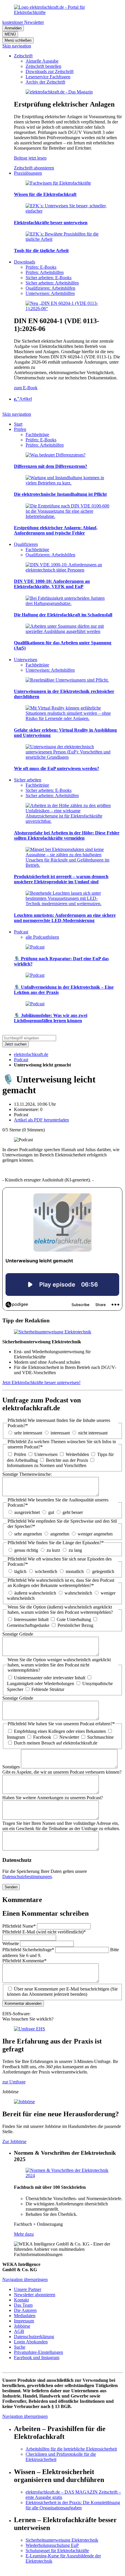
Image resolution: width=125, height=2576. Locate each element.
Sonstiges (12, 1767)
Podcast (21, 1060)
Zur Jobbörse (14, 2141)
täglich (20, 1571)
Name (19, 1926)
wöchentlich (46, 1571)
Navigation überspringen (25, 2279)
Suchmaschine (100, 1737)
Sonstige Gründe (18, 1634)
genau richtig (26, 1550)
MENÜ (10, 34)
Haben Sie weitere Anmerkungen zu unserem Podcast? (53, 1798)
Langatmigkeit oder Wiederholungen (41, 1684)
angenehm (60, 1534)
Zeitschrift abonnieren (34, 168)
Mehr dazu (24, 2234)
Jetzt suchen (16, 1044)
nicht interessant (93, 1433)
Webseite (11, 1943)
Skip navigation (17, 46)
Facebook (42, 1737)
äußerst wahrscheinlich (35, 1593)
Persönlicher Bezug (75, 1625)
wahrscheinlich (78, 1593)
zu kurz (53, 1550)
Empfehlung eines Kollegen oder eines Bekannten (60, 1731)
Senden (11, 1887)
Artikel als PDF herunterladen (41, 1120)
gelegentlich (103, 1571)
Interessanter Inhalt (31, 1619)
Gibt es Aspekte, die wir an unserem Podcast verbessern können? (62, 1772)
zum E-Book (26, 388)
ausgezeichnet (27, 1512)
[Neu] (68, 308)
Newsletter (69, 1737)
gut (51, 1512)
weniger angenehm (95, 1534)
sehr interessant (28, 1433)
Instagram (16, 1737)
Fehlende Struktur (48, 1689)
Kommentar (24, 1961)
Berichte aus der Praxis (67, 1460)
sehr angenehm (28, 1534)
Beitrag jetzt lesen (30, 158)
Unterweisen (46, 1454)
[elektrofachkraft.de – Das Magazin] (59, 92)
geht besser (73, 1512)
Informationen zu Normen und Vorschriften (47, 1465)
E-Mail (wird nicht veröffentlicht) (44, 1932)
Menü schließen (18, 40)
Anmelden (13, 28)
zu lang (75, 1550)
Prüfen (20, 1454)
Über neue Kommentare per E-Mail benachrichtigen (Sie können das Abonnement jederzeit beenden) (62, 1992)
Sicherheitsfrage (28, 1950)
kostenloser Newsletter (23, 22)
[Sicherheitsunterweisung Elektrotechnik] (53, 1332)
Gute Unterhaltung (74, 1619)
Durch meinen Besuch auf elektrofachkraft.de (56, 1743)
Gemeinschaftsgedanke (28, 1625)
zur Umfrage (14, 2082)
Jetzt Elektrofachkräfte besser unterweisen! (41, 1382)
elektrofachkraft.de (31, 1054)
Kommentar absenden (23, 2003)
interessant (60, 1433)
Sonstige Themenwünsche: (27, 1474)
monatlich (75, 1571)
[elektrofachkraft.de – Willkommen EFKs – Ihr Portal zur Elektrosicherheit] (63, 12)
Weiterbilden (77, 1454)
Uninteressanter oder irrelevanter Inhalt (50, 1678)
